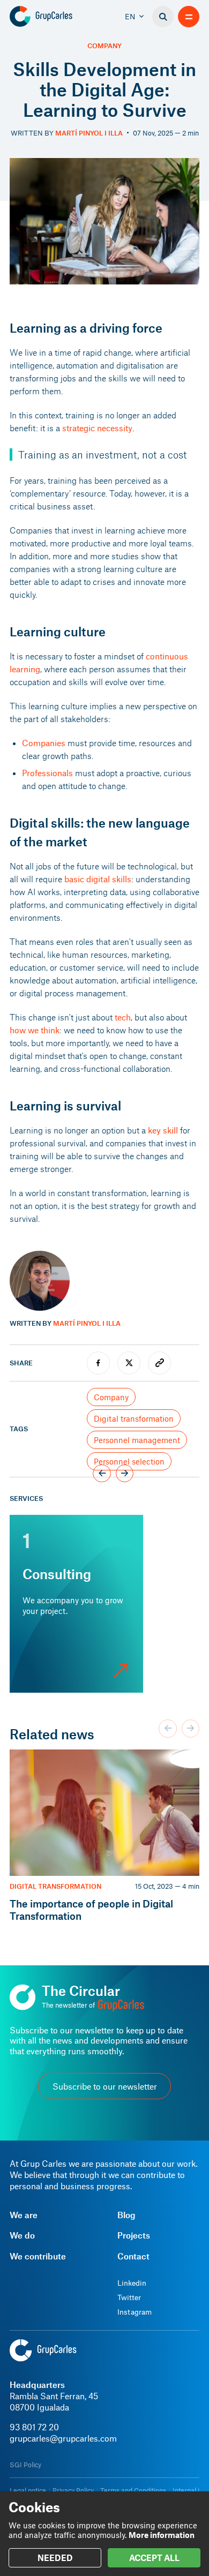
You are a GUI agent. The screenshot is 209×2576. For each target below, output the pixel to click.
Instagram (135, 2312)
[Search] (163, 17)
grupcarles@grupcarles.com (63, 2438)
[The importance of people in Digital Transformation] (104, 1836)
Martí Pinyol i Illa (89, 133)
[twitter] (129, 1363)
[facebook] (98, 1363)
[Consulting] (76, 1604)
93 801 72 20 (34, 2427)
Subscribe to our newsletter (105, 2086)
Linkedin (132, 2283)
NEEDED (55, 2558)
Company (104, 46)
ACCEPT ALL (154, 2558)
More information (162, 2535)
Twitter (129, 2297)
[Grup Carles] (59, 17)
